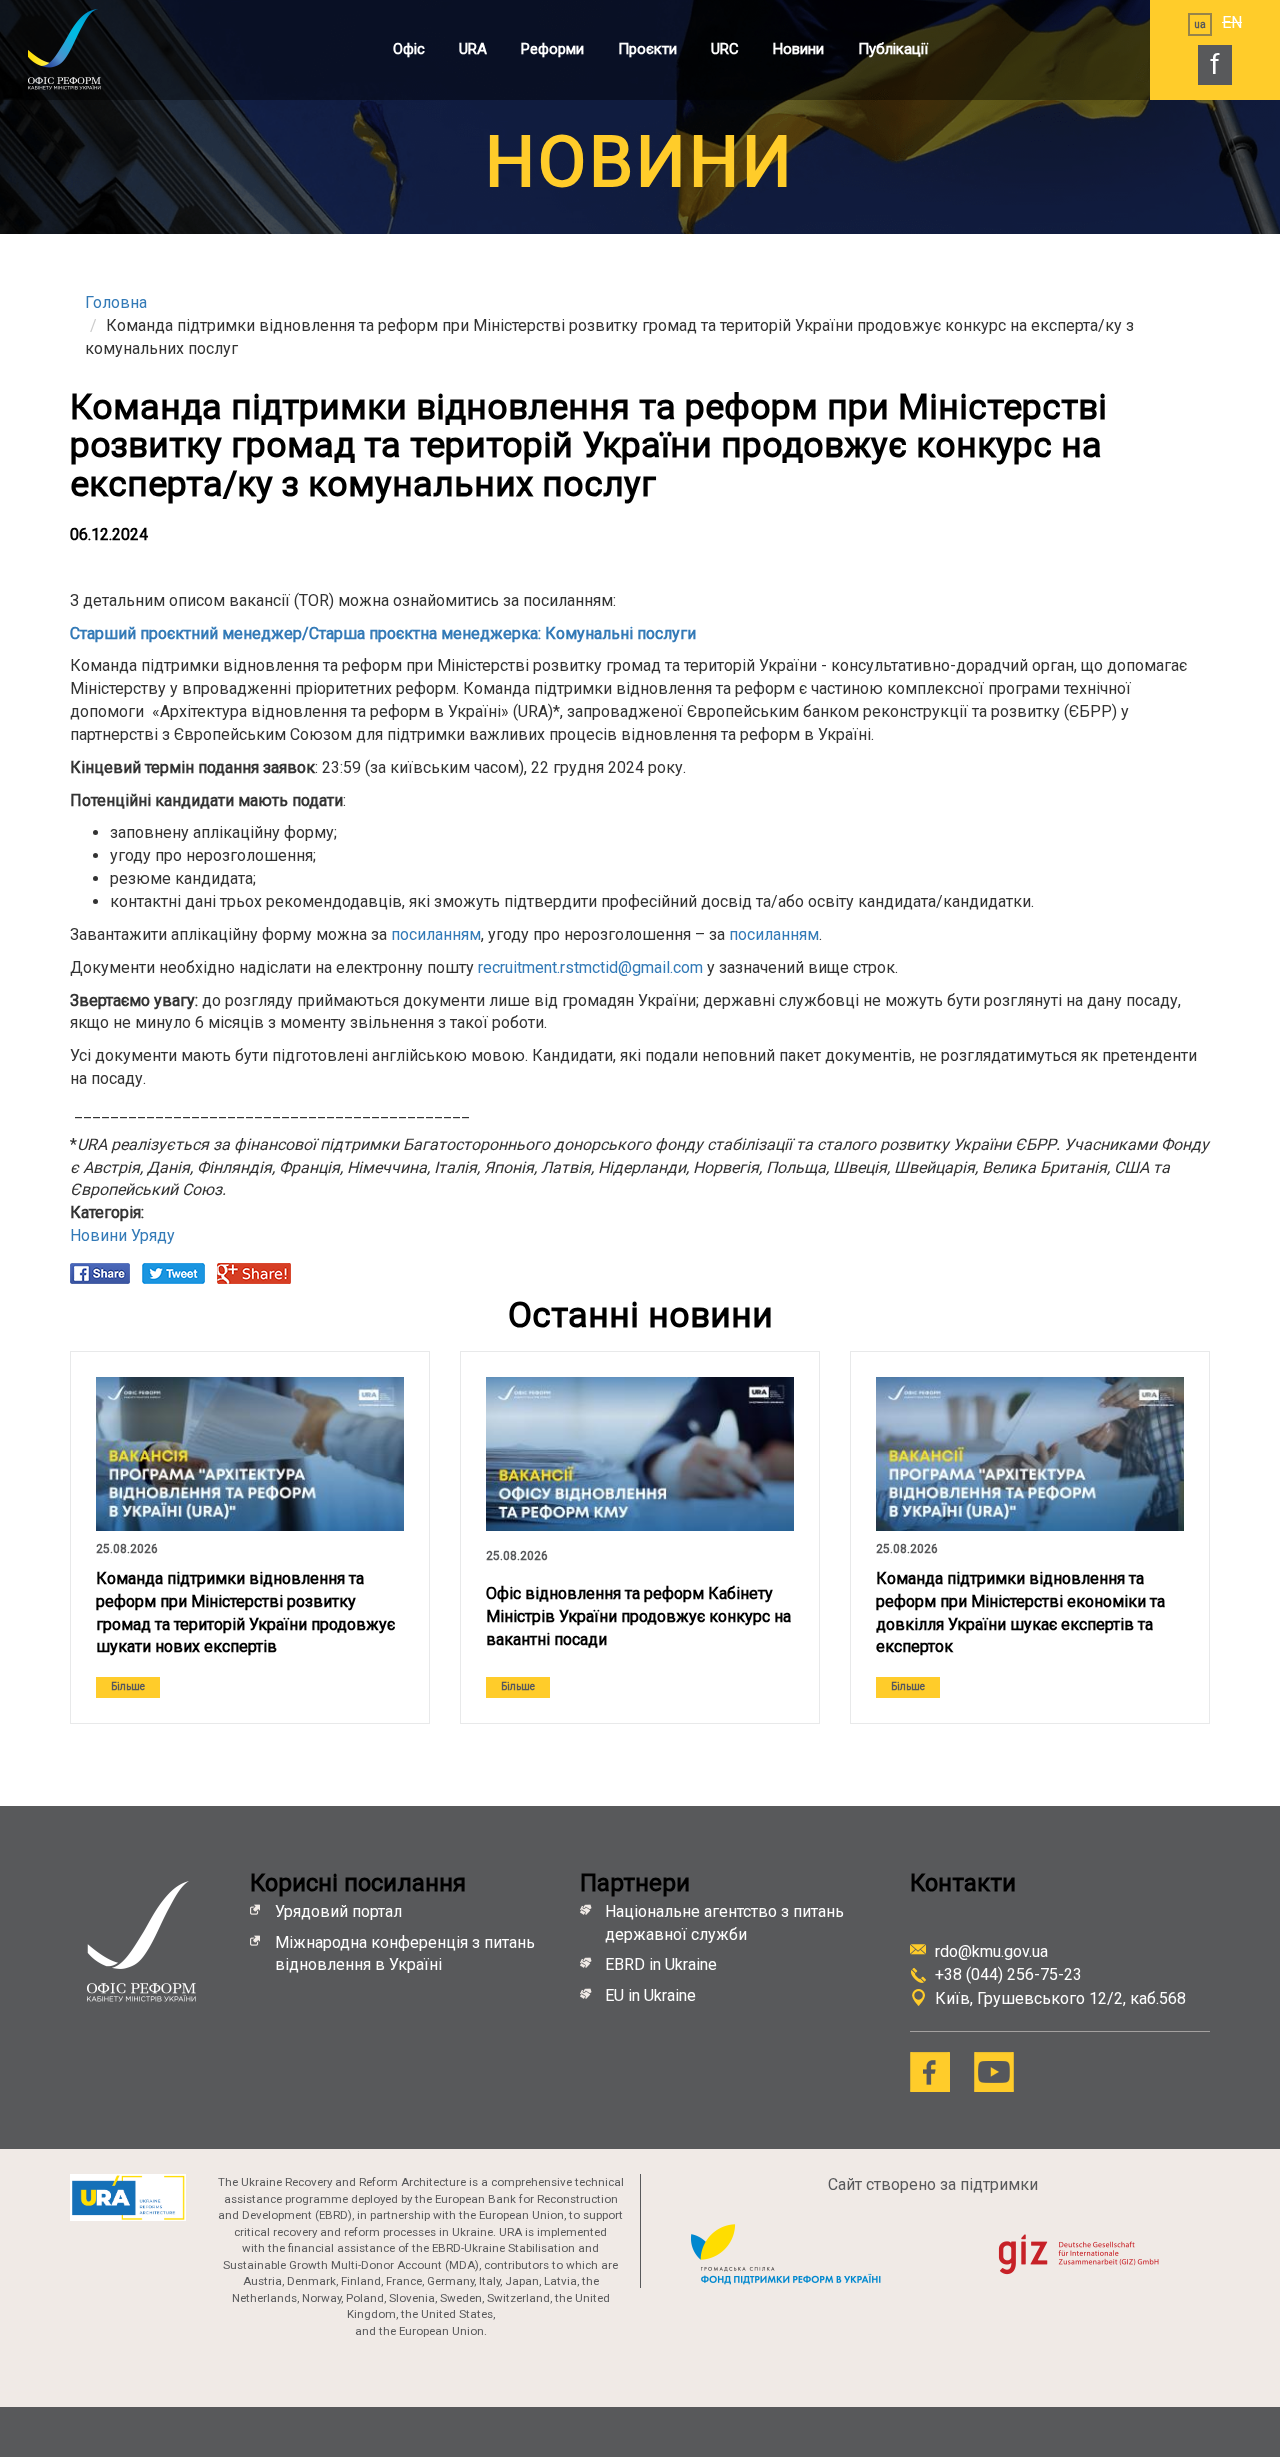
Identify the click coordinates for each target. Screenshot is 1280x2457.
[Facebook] (930, 2072)
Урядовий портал (338, 1911)
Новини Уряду (122, 1235)
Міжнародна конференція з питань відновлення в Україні (405, 1954)
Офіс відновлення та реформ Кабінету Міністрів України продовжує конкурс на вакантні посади (638, 1616)
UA (1200, 24)
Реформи (552, 49)
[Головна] (85, 49)
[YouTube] (994, 2072)
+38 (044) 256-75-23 (1008, 1974)
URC (725, 49)
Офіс (409, 49)
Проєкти (647, 49)
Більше (128, 1686)
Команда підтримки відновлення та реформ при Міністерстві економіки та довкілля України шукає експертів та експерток (1020, 1613)
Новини (798, 49)
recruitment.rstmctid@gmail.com (590, 967)
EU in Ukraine (650, 1995)
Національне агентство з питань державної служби (724, 1923)
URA (473, 49)
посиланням (436, 934)
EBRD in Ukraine (663, 1964)
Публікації (893, 49)
